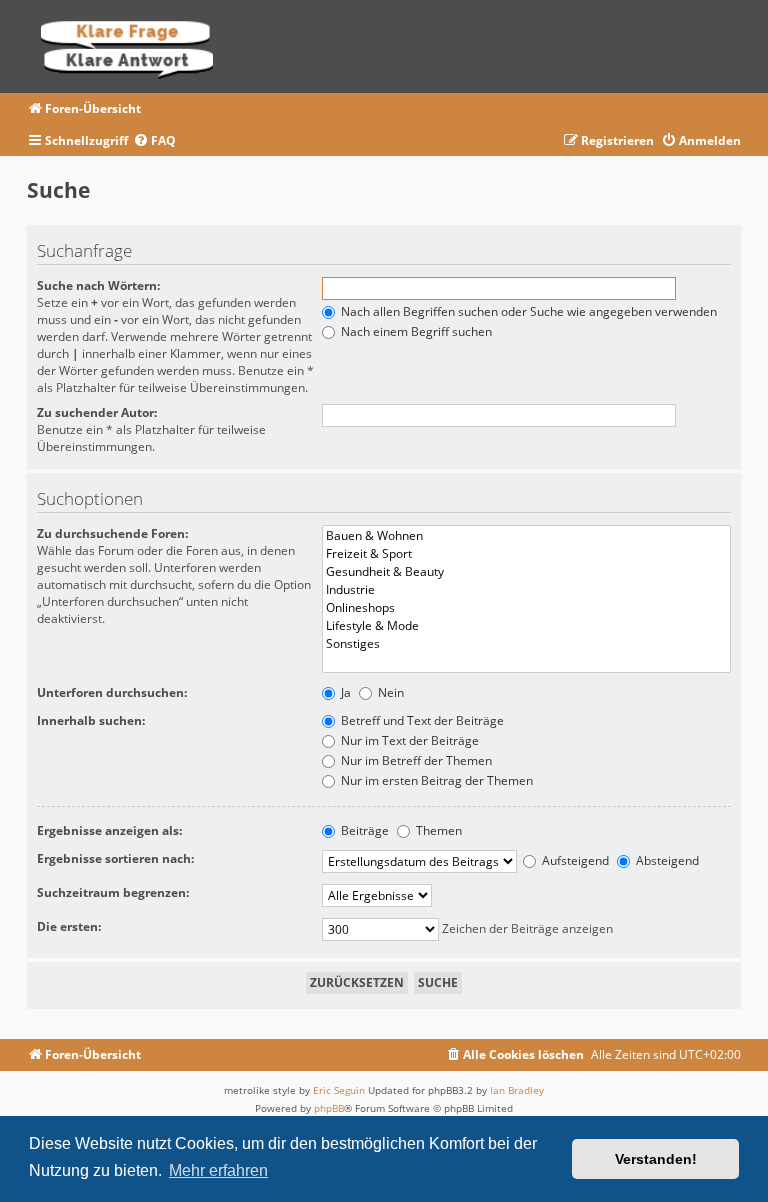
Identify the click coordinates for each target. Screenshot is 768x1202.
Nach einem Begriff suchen (415, 331)
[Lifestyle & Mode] (526, 626)
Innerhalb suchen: (91, 720)
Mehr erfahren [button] (218, 1170)
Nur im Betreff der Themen (415, 760)
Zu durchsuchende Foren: (112, 533)
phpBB (329, 1108)
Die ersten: (69, 926)
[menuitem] (154, 141)
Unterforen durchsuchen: (112, 692)
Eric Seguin (339, 1090)
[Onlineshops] (526, 608)
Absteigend (666, 860)
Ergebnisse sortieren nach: (115, 858)
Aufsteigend (574, 860)
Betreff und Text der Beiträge (421, 720)
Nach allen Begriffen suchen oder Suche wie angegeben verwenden (527, 311)
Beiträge (363, 830)
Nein (389, 692)
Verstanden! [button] (656, 1159)
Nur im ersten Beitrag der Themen (435, 780)
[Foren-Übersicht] (133, 46)
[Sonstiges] (526, 644)
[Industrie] (526, 590)
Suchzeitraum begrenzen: (113, 892)
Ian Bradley (517, 1090)
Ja (344, 692)
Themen (437, 830)
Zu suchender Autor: (97, 412)
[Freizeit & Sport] (526, 554)
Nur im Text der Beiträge (408, 740)
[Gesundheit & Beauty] (526, 572)
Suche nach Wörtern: (98, 285)
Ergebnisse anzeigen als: (109, 830)
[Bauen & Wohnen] (526, 536)
